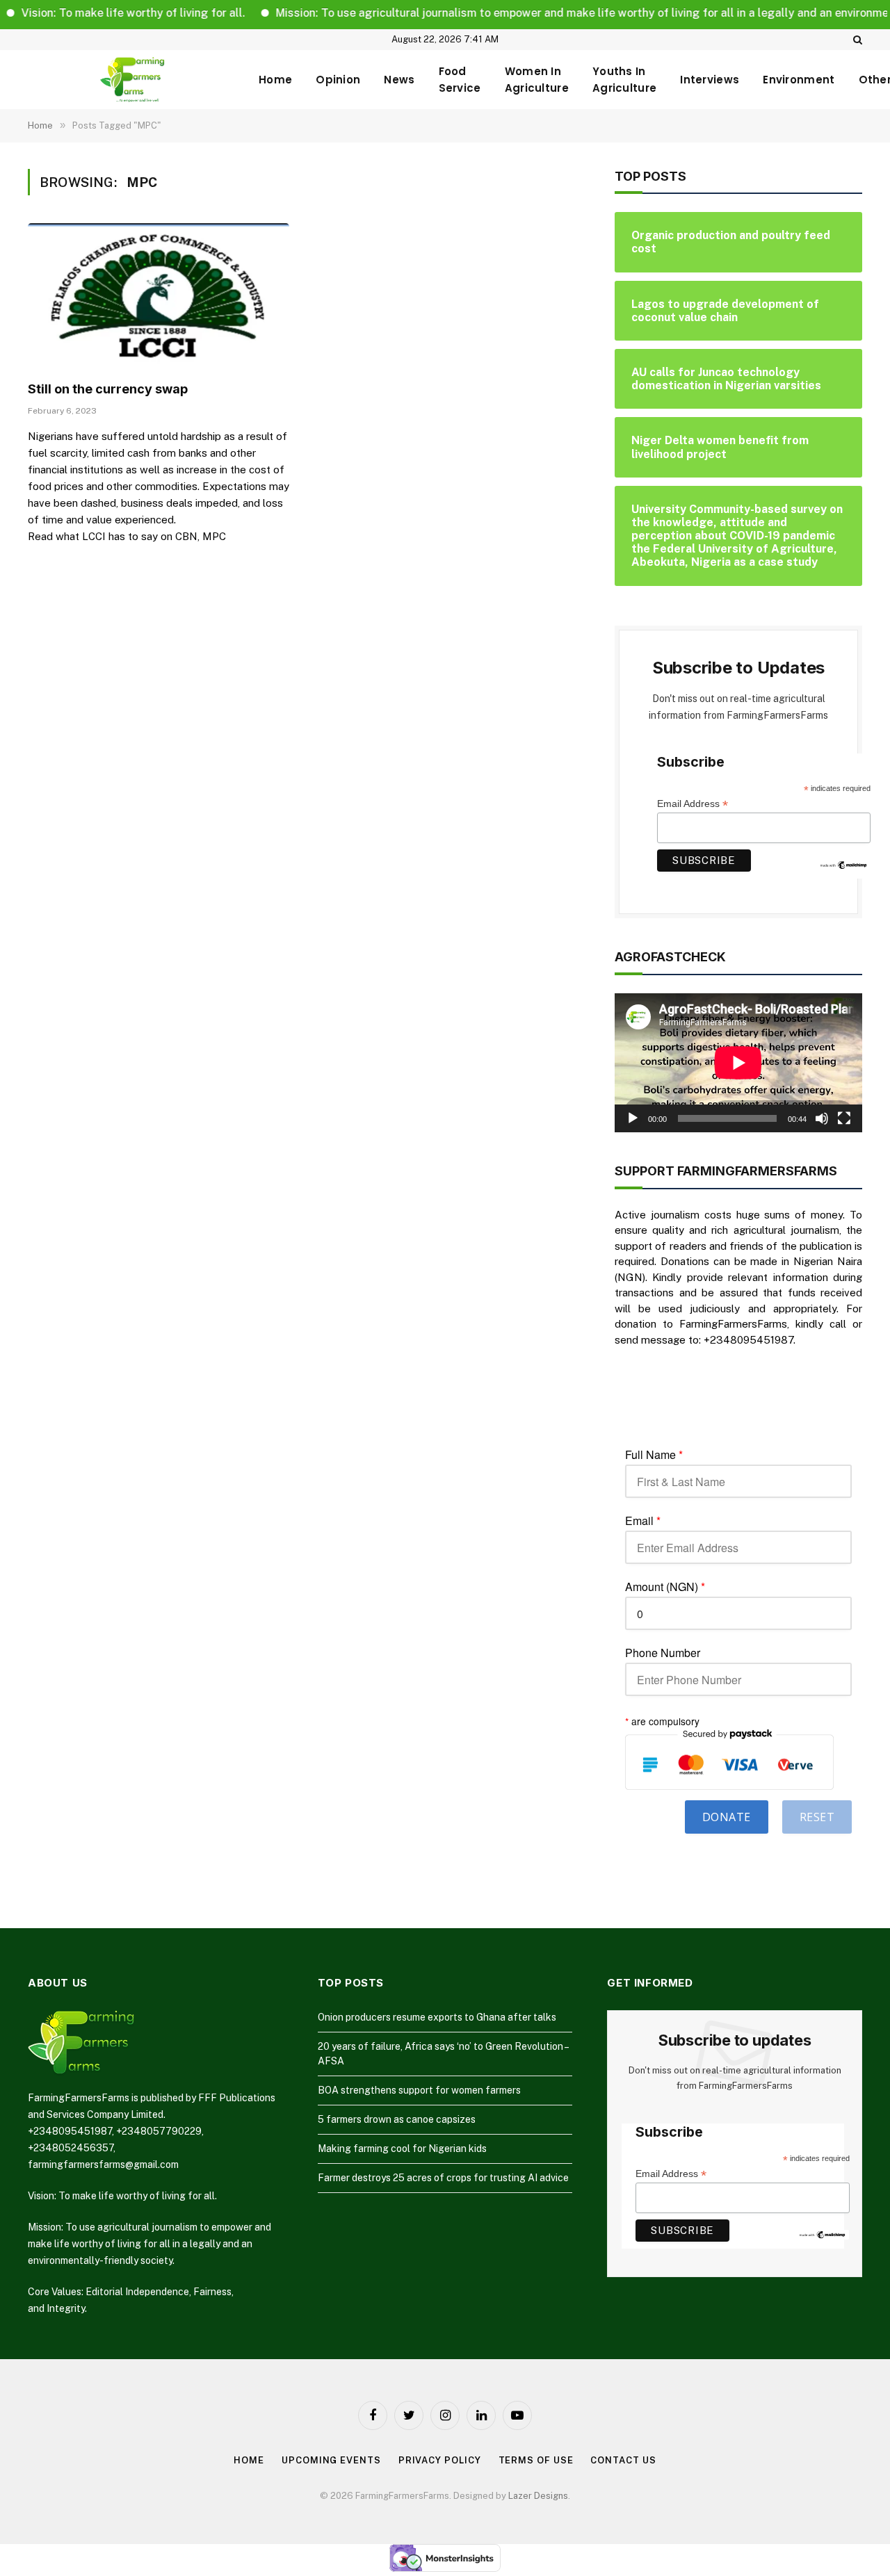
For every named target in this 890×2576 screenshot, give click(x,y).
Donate (727, 1817)
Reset (817, 1817)
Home (275, 80)
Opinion (338, 80)
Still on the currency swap (108, 389)
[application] (738, 1063)
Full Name (654, 1455)
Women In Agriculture (537, 80)
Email (643, 1521)
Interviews (710, 80)
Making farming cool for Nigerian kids (402, 2149)
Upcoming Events (331, 2460)
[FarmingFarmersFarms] (132, 80)
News (399, 80)
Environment (799, 80)
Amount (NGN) (665, 1587)
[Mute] (822, 1118)
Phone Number (663, 1653)
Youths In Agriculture (624, 80)
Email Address (693, 804)
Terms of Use (536, 2460)
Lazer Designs (538, 2496)
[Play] (633, 1118)
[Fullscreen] (844, 1118)
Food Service (460, 80)
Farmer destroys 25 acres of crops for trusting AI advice (443, 2178)
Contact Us (623, 2460)
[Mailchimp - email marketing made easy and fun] (844, 864)
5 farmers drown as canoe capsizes (397, 2119)
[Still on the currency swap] (159, 297)
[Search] (856, 40)
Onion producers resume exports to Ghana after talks (437, 2017)
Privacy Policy (440, 2460)
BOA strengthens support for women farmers (419, 2090)
